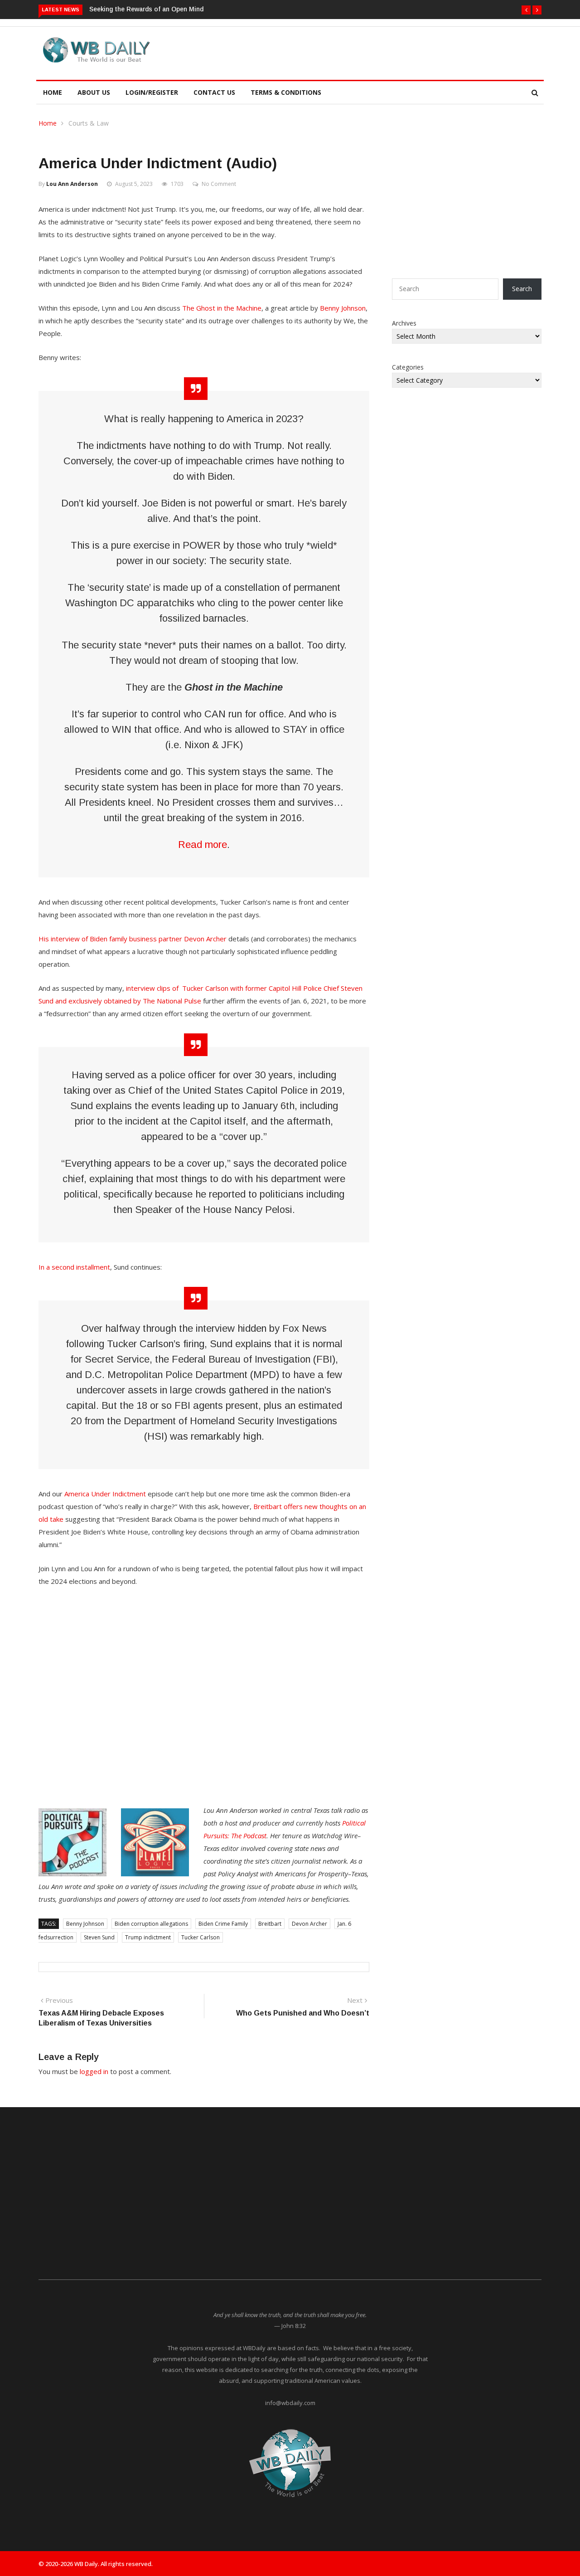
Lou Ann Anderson (72, 184)
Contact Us (214, 92)
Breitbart (270, 1924)
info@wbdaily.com (290, 2403)
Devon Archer (309, 1924)
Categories (408, 367)
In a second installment (74, 1267)
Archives (404, 323)
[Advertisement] (333, 52)
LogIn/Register (152, 92)
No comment (219, 184)
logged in (94, 2071)
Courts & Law (89, 123)
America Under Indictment (105, 1494)
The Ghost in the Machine (222, 308)
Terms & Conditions (286, 92)
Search (522, 289)
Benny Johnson (343, 308)
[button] (526, 10)
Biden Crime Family (223, 1924)
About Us (94, 92)
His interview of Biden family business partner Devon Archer (133, 939)
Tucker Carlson (201, 1937)
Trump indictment (148, 1937)
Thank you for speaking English (162, 9)
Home (53, 92)
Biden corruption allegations (151, 1924)
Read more (203, 845)
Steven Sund (99, 1937)
